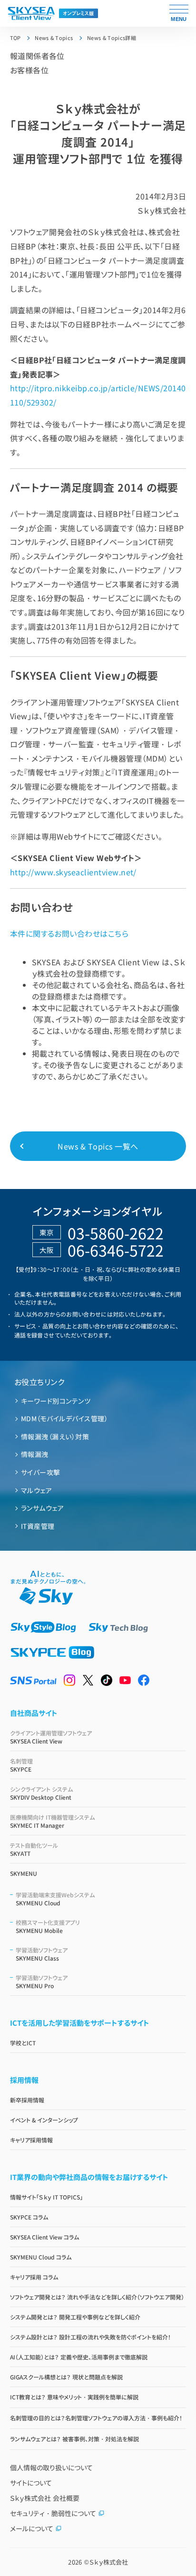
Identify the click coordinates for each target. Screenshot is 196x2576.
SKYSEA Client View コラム (44, 2237)
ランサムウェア (42, 1508)
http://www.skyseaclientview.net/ (73, 872)
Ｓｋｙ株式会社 (109, 2562)
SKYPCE (21, 1765)
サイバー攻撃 (41, 1472)
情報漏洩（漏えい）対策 (55, 1437)
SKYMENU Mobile (48, 1926)
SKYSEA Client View (51, 1737)
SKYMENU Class (42, 1954)
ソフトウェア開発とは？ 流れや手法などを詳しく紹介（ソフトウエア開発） (97, 2297)
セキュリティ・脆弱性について (53, 2513)
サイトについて (31, 2483)
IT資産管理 (38, 1526)
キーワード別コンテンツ (56, 1401)
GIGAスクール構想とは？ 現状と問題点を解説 (66, 2377)
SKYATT (34, 1849)
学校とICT (23, 2043)
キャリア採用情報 (31, 2140)
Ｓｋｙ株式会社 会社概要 (45, 2498)
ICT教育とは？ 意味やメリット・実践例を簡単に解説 (74, 2397)
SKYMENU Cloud (55, 1899)
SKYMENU (24, 1873)
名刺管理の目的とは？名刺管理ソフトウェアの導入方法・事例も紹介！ (96, 2418)
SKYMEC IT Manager (52, 1821)
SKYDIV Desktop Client (41, 1793)
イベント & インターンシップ (44, 2120)
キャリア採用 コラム (34, 2277)
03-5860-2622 (116, 1233)
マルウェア (36, 1490)
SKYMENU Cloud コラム (41, 2257)
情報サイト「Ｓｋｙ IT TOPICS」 (46, 2197)
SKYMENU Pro (42, 1982)
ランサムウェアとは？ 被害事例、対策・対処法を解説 (74, 2439)
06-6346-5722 (116, 1250)
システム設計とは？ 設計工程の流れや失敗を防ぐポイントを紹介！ (90, 2337)
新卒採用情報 (27, 2100)
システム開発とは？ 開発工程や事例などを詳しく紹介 (75, 2317)
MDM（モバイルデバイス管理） (64, 1418)
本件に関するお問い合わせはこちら (69, 933)
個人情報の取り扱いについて (51, 2467)
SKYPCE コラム (29, 2217)
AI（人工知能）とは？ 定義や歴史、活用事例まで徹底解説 (79, 2357)
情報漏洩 (35, 1454)
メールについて (32, 2528)
